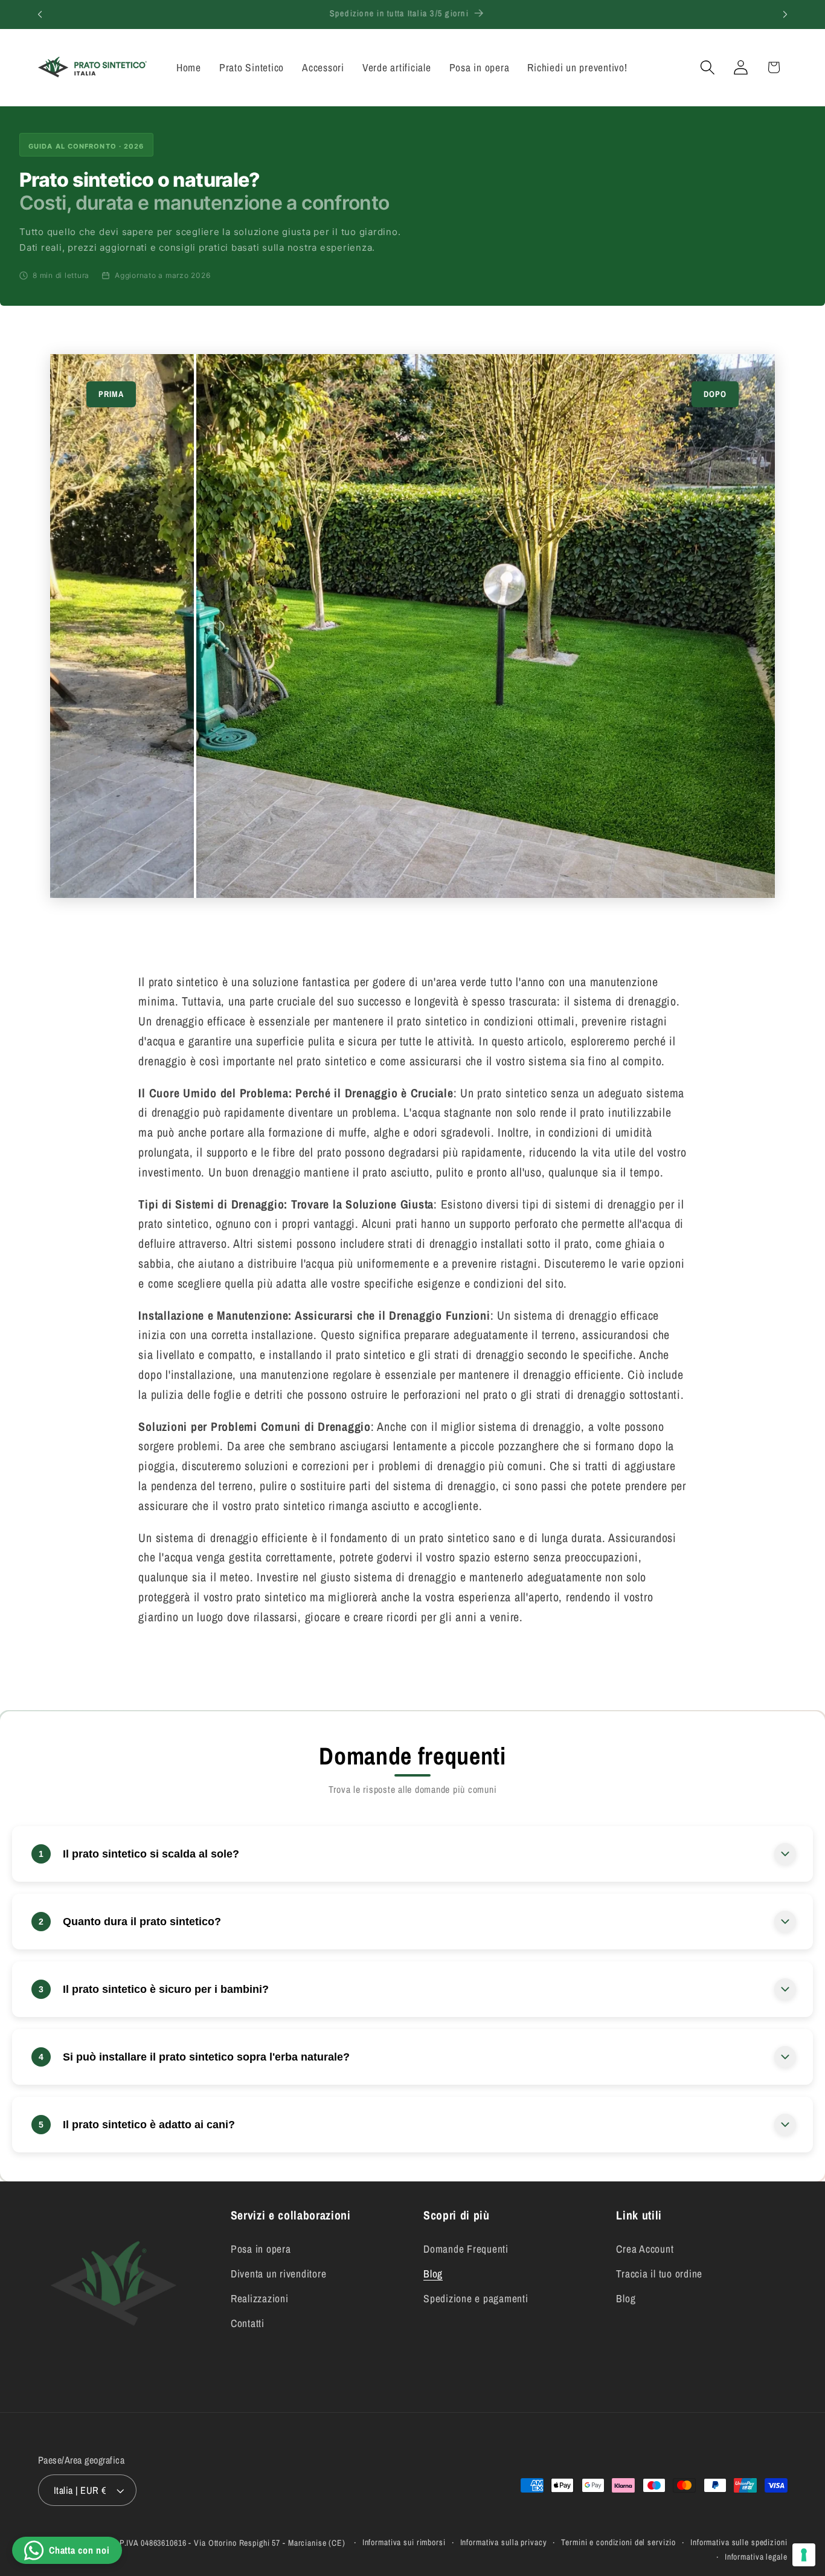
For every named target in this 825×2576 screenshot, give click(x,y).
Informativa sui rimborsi (404, 2542)
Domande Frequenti (466, 2249)
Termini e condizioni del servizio (618, 2542)
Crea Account (645, 2249)
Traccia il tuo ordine (659, 2274)
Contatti (248, 2323)
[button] (708, 67)
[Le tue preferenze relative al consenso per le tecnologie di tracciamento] (804, 2555)
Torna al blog (422, 1676)
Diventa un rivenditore (279, 2274)
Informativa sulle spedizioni (739, 2542)
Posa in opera (261, 2249)
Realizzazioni (260, 2298)
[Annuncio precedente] (40, 15)
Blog (433, 2274)
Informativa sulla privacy (504, 2542)
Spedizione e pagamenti (476, 2298)
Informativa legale (756, 2557)
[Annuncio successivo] (785, 15)
